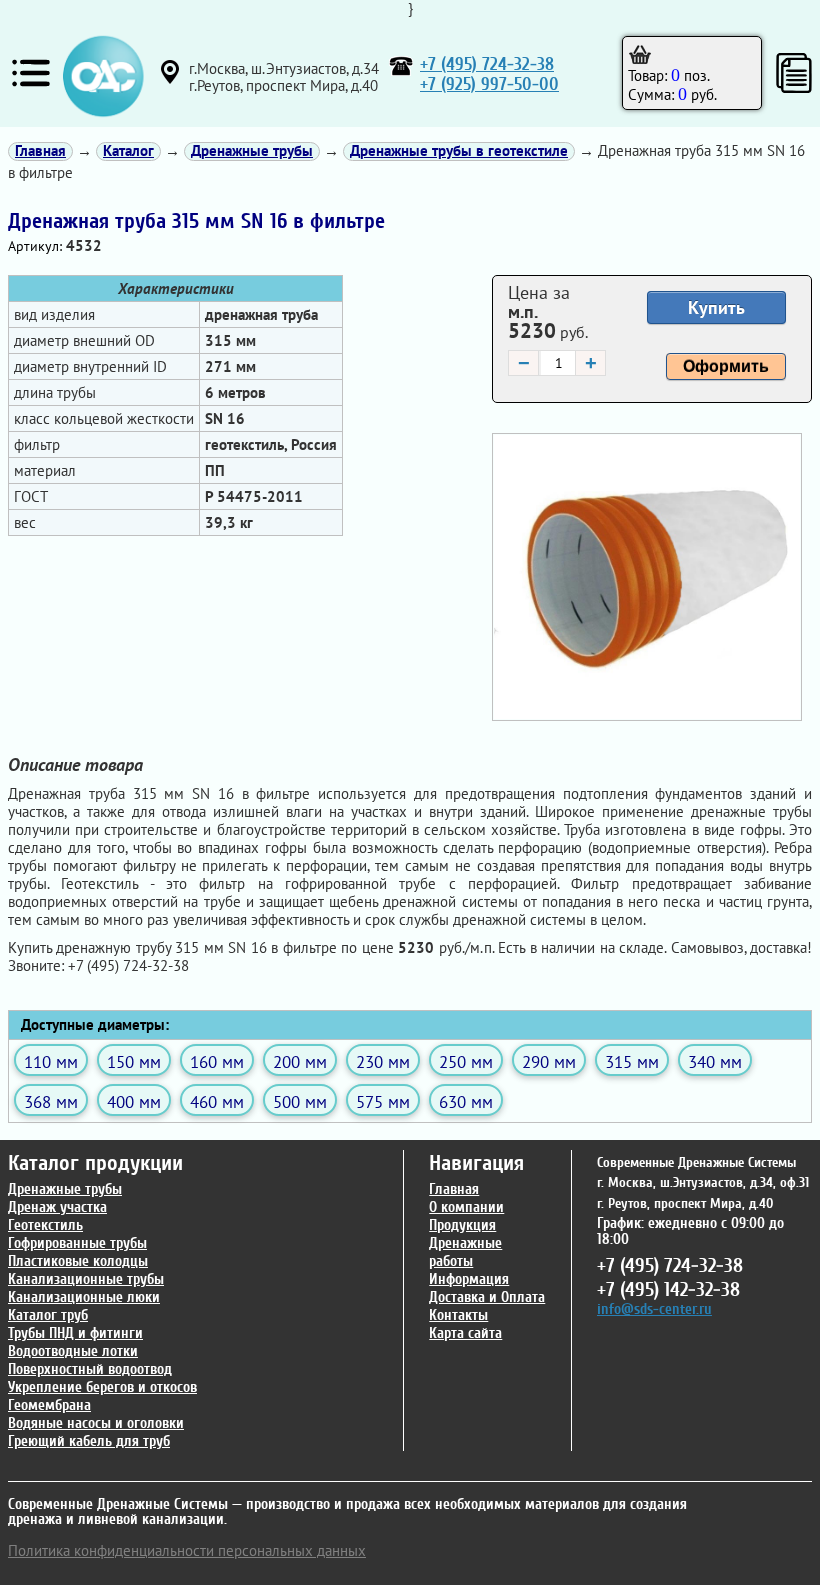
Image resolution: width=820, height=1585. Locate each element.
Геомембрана (49, 1405)
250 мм (466, 1061)
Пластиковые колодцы (78, 1261)
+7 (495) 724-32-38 (487, 64)
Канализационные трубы (86, 1279)
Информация (469, 1279)
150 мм (134, 1061)
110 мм (51, 1061)
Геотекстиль (45, 1225)
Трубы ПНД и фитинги (75, 1333)
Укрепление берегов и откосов (102, 1387)
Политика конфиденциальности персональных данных (187, 1550)
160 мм (217, 1061)
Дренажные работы (465, 1252)
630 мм (466, 1101)
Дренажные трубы (65, 1189)
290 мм (549, 1061)
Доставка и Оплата (487, 1297)
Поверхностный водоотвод (90, 1369)
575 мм (383, 1101)
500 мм (300, 1101)
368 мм (51, 1101)
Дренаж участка (57, 1207)
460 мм (217, 1101)
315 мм (632, 1061)
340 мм (715, 1061)
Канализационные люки (84, 1297)
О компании (466, 1207)
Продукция (462, 1225)
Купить (716, 307)
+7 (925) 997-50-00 (489, 84)
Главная (454, 1189)
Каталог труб (48, 1315)
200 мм (300, 1061)
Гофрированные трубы (77, 1243)
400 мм (134, 1101)
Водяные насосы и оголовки (96, 1423)
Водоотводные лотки (73, 1351)
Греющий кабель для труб (89, 1441)
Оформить (726, 366)
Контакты (458, 1315)
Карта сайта (465, 1333)
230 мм (383, 1061)
